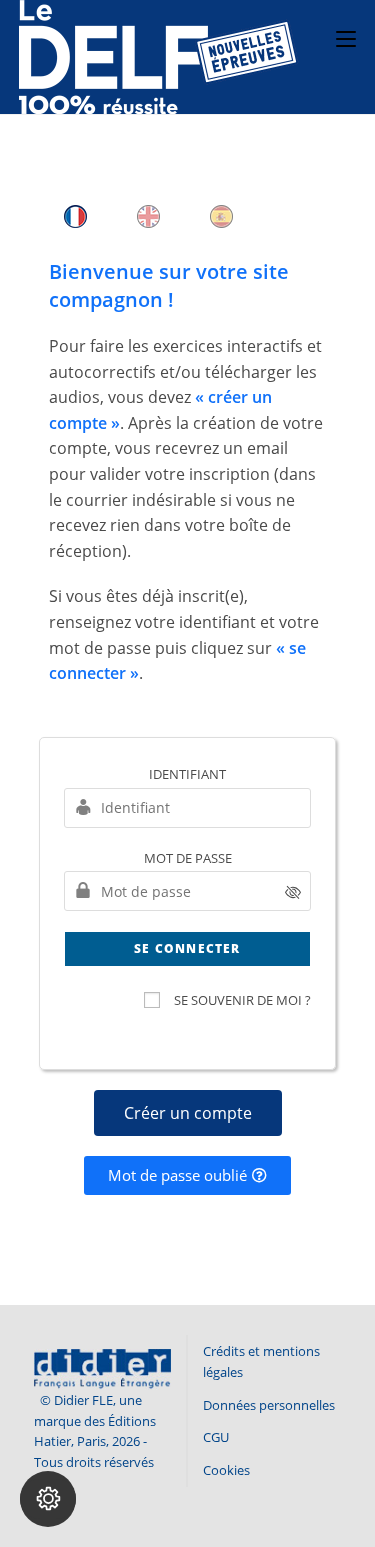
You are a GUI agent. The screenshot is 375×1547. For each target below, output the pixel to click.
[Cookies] (48, 1499)
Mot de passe (188, 858)
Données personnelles (269, 1405)
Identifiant (187, 774)
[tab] (75, 216)
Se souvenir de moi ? (242, 1000)
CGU (216, 1437)
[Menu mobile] (346, 37)
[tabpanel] (188, 482)
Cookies (226, 1470)
